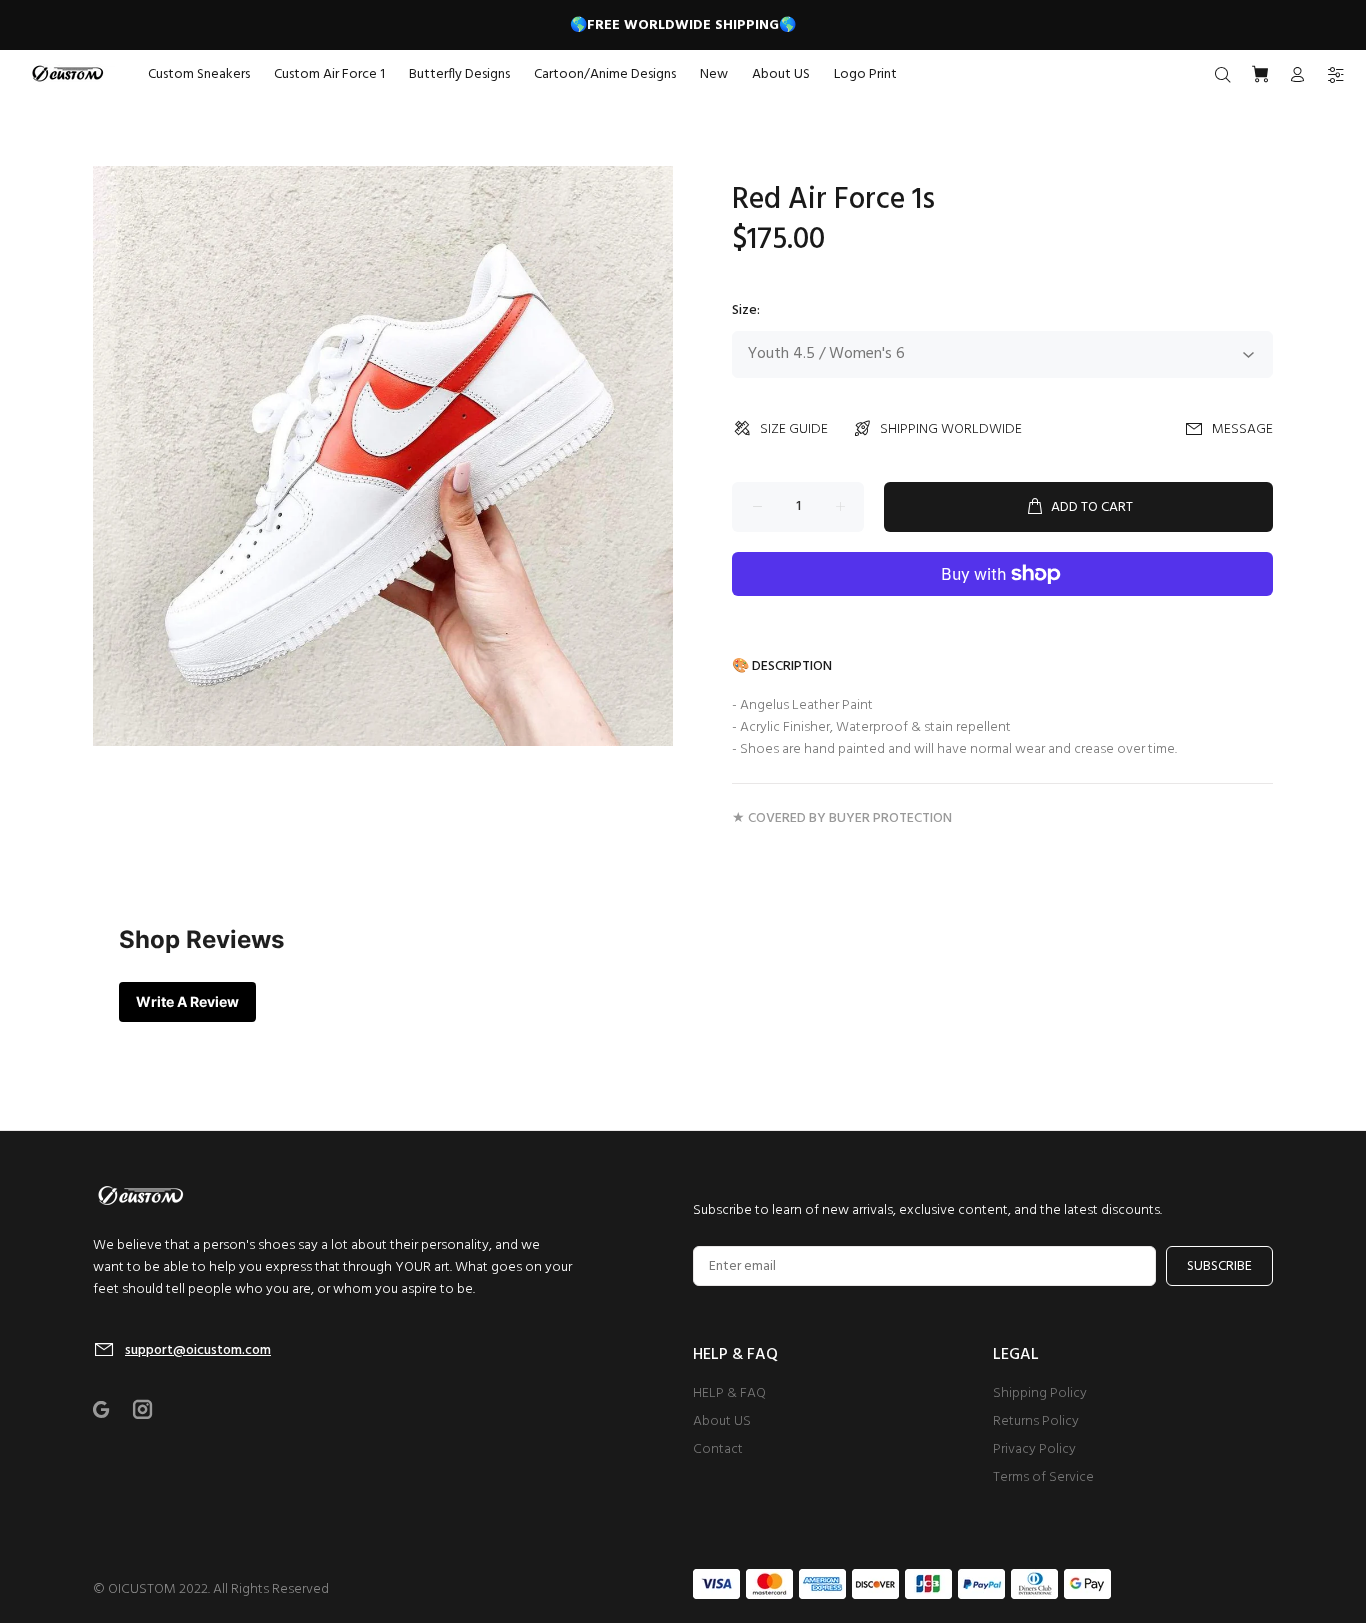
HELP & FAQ (729, 1393)
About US (722, 1421)
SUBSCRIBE (1219, 1266)
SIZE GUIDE (794, 429)
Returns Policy (1036, 1421)
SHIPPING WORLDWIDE (951, 429)
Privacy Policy (1034, 1449)
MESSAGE (1242, 429)
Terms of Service (1043, 1477)
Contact (718, 1449)
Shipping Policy (1040, 1393)
